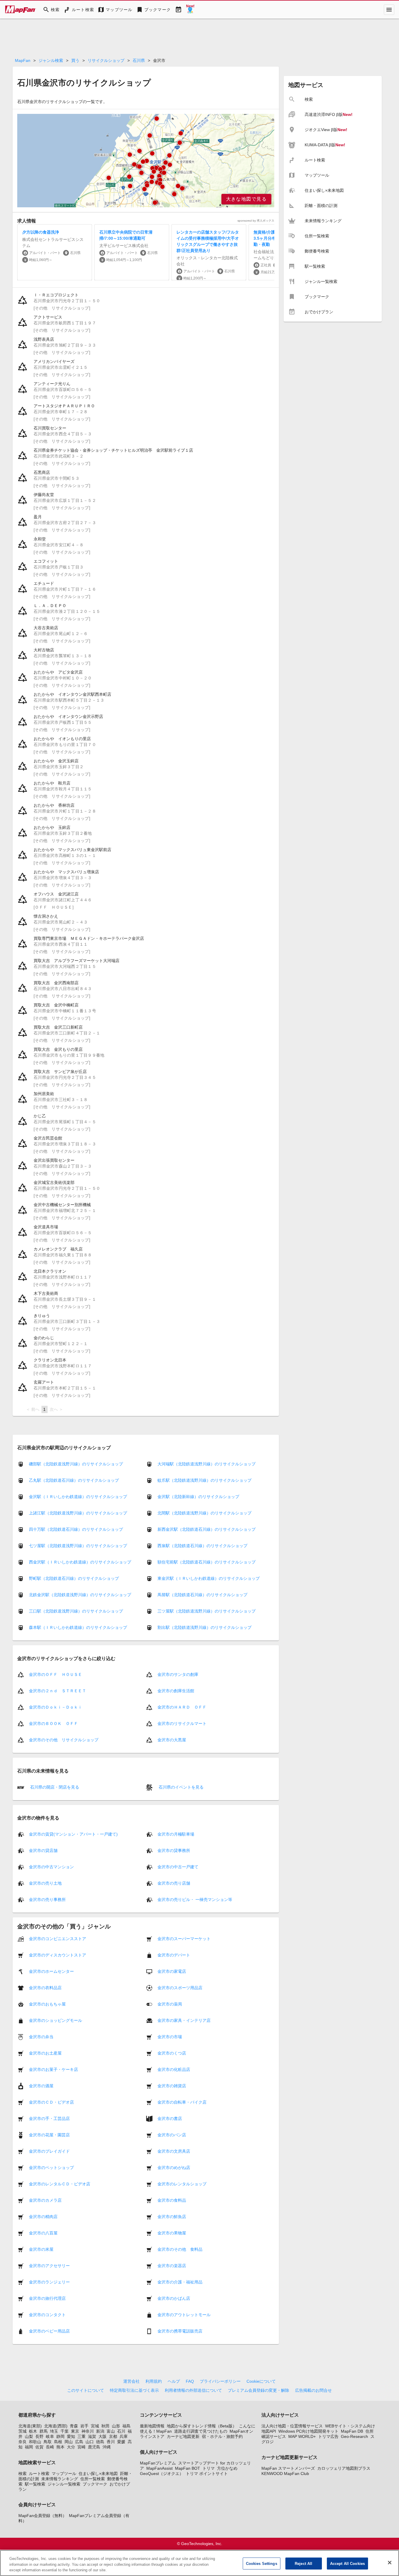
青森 (74, 2426)
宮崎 (81, 2447)
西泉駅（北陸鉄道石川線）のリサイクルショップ (202, 1546)
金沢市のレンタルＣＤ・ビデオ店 (60, 2184)
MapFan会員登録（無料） (42, 2516)
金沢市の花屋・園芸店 (49, 2135)
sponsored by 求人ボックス (256, 221)
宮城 (95, 2426)
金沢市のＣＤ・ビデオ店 (51, 2102)
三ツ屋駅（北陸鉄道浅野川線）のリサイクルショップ (207, 1611)
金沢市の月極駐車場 (176, 1834)
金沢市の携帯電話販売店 (180, 2331)
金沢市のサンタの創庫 (178, 1674)
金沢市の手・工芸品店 (49, 2118)
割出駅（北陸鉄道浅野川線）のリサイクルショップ (204, 1627)
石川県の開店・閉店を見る (54, 1787)
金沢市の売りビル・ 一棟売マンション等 (195, 1900)
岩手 (84, 2426)
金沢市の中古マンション (51, 1867)
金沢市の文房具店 (174, 2151)
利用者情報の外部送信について (193, 2390)
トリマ (209, 2468)
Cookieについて (261, 2381)
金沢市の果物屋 (172, 2233)
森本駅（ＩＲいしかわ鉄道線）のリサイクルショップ (78, 1627)
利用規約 (154, 2381)
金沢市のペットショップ (51, 2168)
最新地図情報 (152, 2426)
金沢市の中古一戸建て (178, 1867)
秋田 (105, 2426)
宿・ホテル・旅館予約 (222, 2436)
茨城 (22, 2431)
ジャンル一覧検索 (64, 2484)
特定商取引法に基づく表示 (134, 2390)
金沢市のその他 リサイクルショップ (64, 1740)
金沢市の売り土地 (45, 1883)
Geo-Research (354, 2436)
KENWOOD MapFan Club (285, 2474)
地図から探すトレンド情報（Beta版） (202, 2426)
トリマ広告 (328, 2436)
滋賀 (92, 2436)
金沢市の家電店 (172, 1971)
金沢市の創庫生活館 (176, 1691)
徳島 (100, 2442)
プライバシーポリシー (220, 2381)
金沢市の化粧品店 (174, 2069)
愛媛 (121, 2442)
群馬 (44, 2431)
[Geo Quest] (190, 10)
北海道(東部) (30, 2426)
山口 (90, 2442)
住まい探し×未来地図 (98, 2474)
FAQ (190, 2381)
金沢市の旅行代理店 (47, 2298)
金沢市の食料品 (172, 2200)
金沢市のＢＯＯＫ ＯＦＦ (53, 1723)
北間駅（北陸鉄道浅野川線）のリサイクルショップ (204, 1513)
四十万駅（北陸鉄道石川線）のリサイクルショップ (76, 1529)
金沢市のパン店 (172, 2135)
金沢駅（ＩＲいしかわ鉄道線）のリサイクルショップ (78, 1497)
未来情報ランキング (60, 2479)
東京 (75, 2431)
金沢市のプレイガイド (49, 2151)
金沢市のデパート (174, 1955)
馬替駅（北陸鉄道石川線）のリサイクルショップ (202, 1595)
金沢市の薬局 (170, 2004)
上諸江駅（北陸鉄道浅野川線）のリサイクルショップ (78, 1513)
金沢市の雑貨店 (172, 2086)
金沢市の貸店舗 (43, 1850)
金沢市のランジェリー (49, 2282)
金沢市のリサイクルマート (182, 1723)
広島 (79, 2442)
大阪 (103, 2436)
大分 (71, 2447)
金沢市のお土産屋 (45, 2053)
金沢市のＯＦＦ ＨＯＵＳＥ (55, 1674)
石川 (121, 2431)
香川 (111, 2442)
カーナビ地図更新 (183, 2436)
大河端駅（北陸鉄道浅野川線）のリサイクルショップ (207, 1464)
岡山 (69, 2442)
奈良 (22, 2442)
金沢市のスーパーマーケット (184, 1939)
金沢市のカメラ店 (45, 2200)
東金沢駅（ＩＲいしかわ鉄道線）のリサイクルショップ (209, 1578)
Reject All (303, 2563)
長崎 (50, 2447)
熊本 (60, 2447)
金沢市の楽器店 (172, 2266)
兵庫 (124, 2436)
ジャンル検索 (51, 60)
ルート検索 (39, 2474)
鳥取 (48, 2442)
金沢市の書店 (170, 2118)
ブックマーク (95, 2484)
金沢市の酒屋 (41, 2086)
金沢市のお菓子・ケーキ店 (53, 2069)
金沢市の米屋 (41, 2249)
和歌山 (35, 2442)
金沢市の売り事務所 (47, 1900)
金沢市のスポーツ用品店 (180, 1988)
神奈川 (88, 2431)
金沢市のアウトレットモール (184, 2315)
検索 (22, 2474)
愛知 (71, 2436)
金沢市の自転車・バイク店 (182, 2102)
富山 (111, 2431)
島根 (58, 2442)
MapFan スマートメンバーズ (288, 2468)
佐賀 (39, 2447)
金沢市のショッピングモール (55, 2020)
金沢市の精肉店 (43, 2217)
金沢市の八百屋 (43, 2233)
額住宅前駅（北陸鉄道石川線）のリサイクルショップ (207, 1562)
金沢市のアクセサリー (49, 2266)
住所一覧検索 (93, 2479)
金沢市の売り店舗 (174, 1883)
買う (75, 60)
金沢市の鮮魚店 (172, 2217)
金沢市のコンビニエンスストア (58, 1939)
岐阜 (50, 2436)
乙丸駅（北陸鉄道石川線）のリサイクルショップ (74, 1480)
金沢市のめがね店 (174, 2168)
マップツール (64, 2474)
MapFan (23, 60)
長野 (39, 2436)
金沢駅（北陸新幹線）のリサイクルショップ (198, 1497)
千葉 (65, 2431)
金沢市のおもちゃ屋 (47, 2004)
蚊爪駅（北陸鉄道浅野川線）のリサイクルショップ (204, 1480)
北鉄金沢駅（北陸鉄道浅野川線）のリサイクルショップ (80, 1595)
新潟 (100, 2431)
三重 (81, 2436)
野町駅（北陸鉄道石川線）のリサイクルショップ (74, 1578)
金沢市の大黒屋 (172, 1740)
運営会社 (131, 2381)
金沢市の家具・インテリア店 (184, 2020)
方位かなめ (227, 2468)
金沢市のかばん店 (174, 2298)
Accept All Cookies (347, 2563)
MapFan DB (352, 2431)
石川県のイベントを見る (181, 1787)
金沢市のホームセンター (51, 1971)
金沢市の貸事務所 (174, 1850)
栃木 (33, 2431)
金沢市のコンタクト (47, 2315)
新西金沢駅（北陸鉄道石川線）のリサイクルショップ (207, 1529)
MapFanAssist (159, 2468)
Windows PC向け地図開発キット (308, 2431)
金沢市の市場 (170, 2037)
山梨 (29, 2436)
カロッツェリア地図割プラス (344, 2468)
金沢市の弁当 (41, 2037)
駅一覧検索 (35, 2484)
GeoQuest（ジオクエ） (162, 2474)
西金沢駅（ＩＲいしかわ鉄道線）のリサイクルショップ (80, 1562)
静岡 (60, 2436)
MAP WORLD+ (302, 2436)
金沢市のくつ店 (172, 2053)
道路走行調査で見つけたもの (201, 2431)
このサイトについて (86, 2390)
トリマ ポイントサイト (207, 2474)
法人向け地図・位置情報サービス (292, 2426)
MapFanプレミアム (158, 2463)
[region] (146, 161)
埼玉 (54, 2431)
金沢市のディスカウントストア (58, 1955)
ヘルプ (174, 2381)
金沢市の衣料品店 (45, 1988)
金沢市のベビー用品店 (49, 2331)
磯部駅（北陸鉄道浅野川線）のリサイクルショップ (76, 1464)
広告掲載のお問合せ (313, 2390)
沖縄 (107, 2447)
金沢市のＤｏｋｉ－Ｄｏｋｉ (55, 1707)
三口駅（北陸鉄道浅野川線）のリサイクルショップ (76, 1611)
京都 (113, 2436)
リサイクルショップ (106, 60)
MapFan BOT (188, 2468)
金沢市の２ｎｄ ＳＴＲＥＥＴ (58, 1691)
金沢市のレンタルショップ (182, 2184)
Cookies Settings (262, 2563)
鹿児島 (94, 2447)
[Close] (390, 2563)
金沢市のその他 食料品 (180, 2249)
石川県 (139, 60)
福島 (126, 2426)
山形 (116, 2426)
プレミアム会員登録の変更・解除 (259, 2390)
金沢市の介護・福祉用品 (180, 2282)
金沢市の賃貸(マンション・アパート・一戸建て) (73, 1834)
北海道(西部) (56, 2426)
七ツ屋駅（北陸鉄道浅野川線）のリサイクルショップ (78, 1546)
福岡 (29, 2447)
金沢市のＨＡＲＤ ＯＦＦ (182, 1707)
